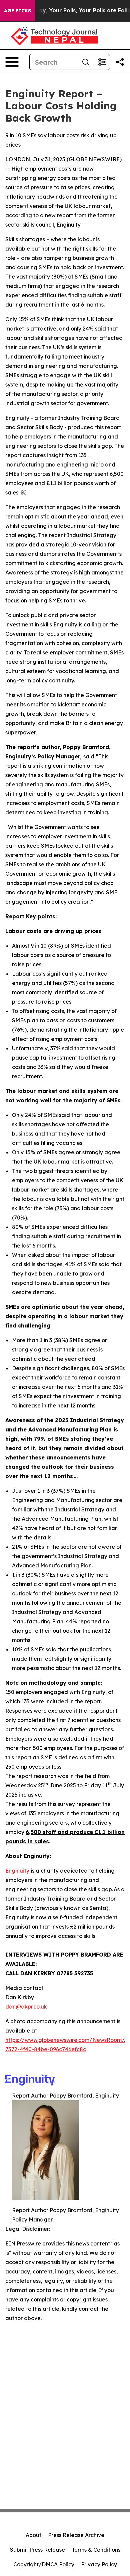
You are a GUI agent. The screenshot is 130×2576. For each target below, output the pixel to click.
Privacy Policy (99, 2564)
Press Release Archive (76, 2535)
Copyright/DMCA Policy (44, 2564)
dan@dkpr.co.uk (26, 2007)
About (33, 2535)
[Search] (86, 62)
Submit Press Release (37, 2550)
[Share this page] (120, 62)
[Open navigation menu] (12, 62)
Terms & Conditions (96, 2550)
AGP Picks (17, 11)
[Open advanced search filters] (102, 62)
